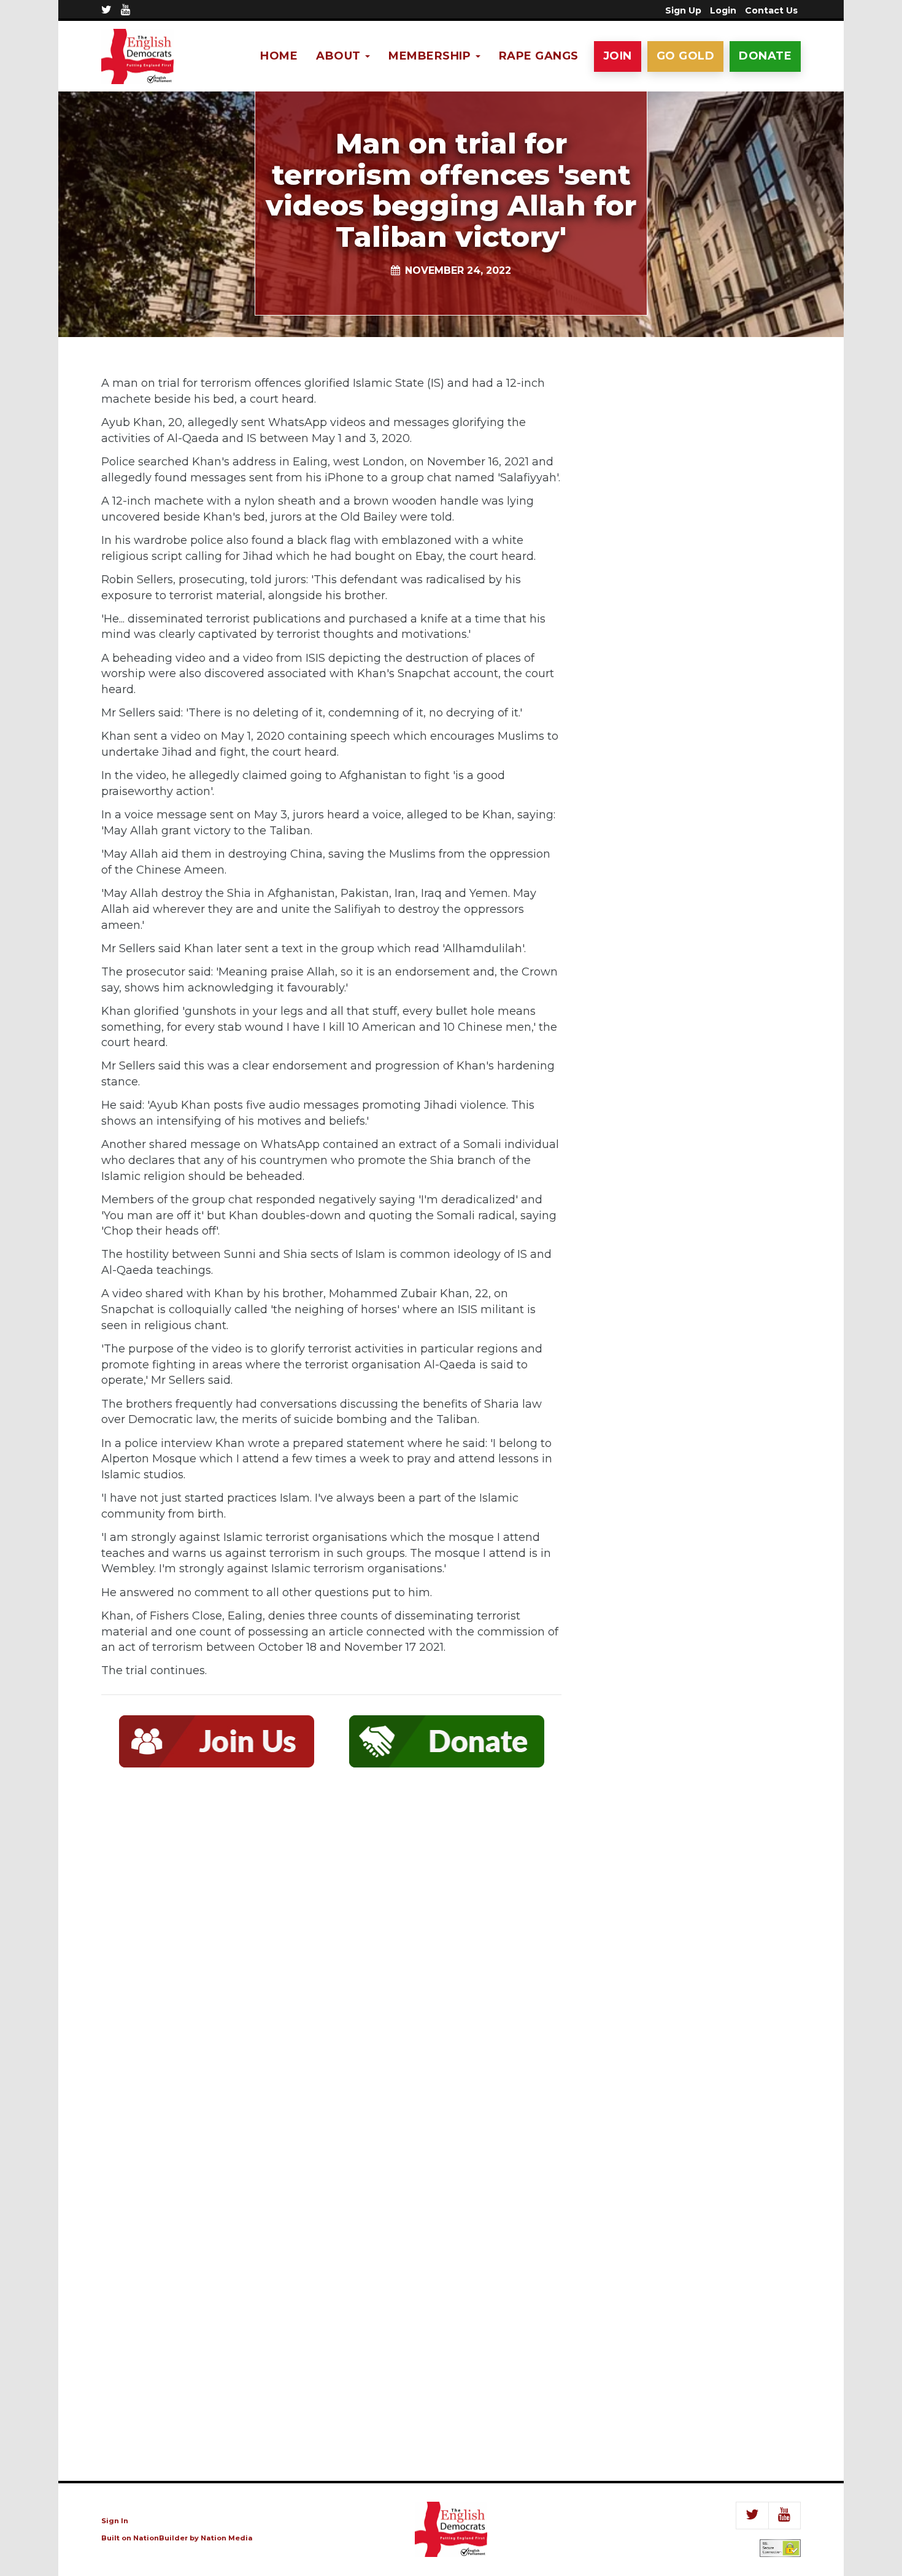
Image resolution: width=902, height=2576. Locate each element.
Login (723, 10)
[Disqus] (331, 1957)
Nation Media (227, 2538)
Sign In (115, 2521)
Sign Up (683, 10)
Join (618, 56)
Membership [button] (431, 56)
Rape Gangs (539, 56)
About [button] (340, 56)
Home (279, 56)
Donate (765, 56)
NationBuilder (160, 2538)
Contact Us (771, 10)
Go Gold (686, 56)
